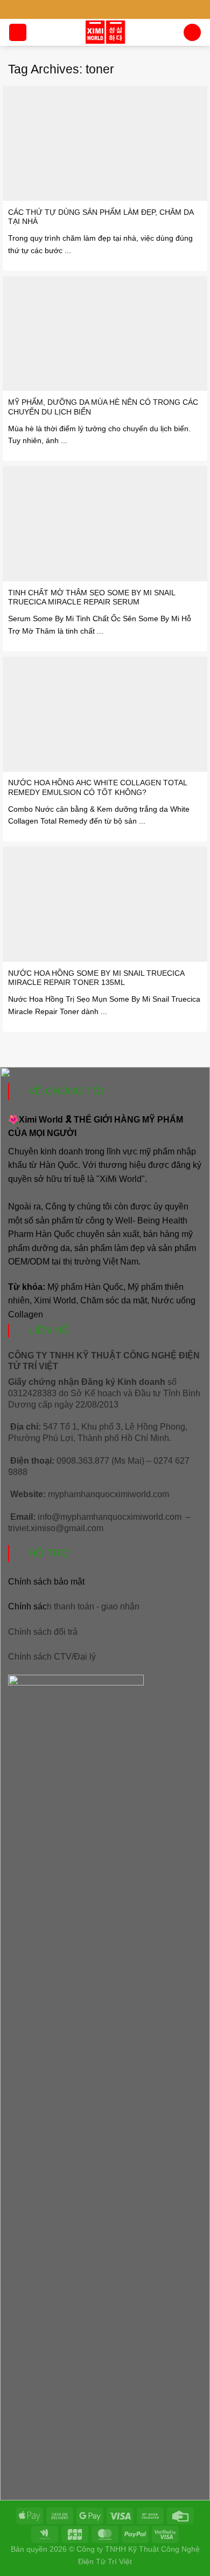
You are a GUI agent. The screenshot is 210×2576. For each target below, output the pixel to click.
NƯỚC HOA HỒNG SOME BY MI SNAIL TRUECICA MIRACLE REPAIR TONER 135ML (96, 978)
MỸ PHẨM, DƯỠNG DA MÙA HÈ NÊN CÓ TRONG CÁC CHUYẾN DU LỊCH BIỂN (103, 407)
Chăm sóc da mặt (114, 1300)
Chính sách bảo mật (46, 1582)
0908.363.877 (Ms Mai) (100, 1461)
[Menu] (18, 33)
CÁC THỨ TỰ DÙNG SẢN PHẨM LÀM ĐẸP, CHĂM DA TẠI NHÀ (101, 217)
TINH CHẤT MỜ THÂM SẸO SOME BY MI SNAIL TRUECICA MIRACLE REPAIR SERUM (92, 598)
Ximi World (55, 1300)
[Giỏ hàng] (192, 33)
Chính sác (74, 1606)
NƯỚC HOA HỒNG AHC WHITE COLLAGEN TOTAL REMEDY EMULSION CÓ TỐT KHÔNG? (97, 788)
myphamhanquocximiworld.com (108, 1494)
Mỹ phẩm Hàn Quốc (85, 1287)
